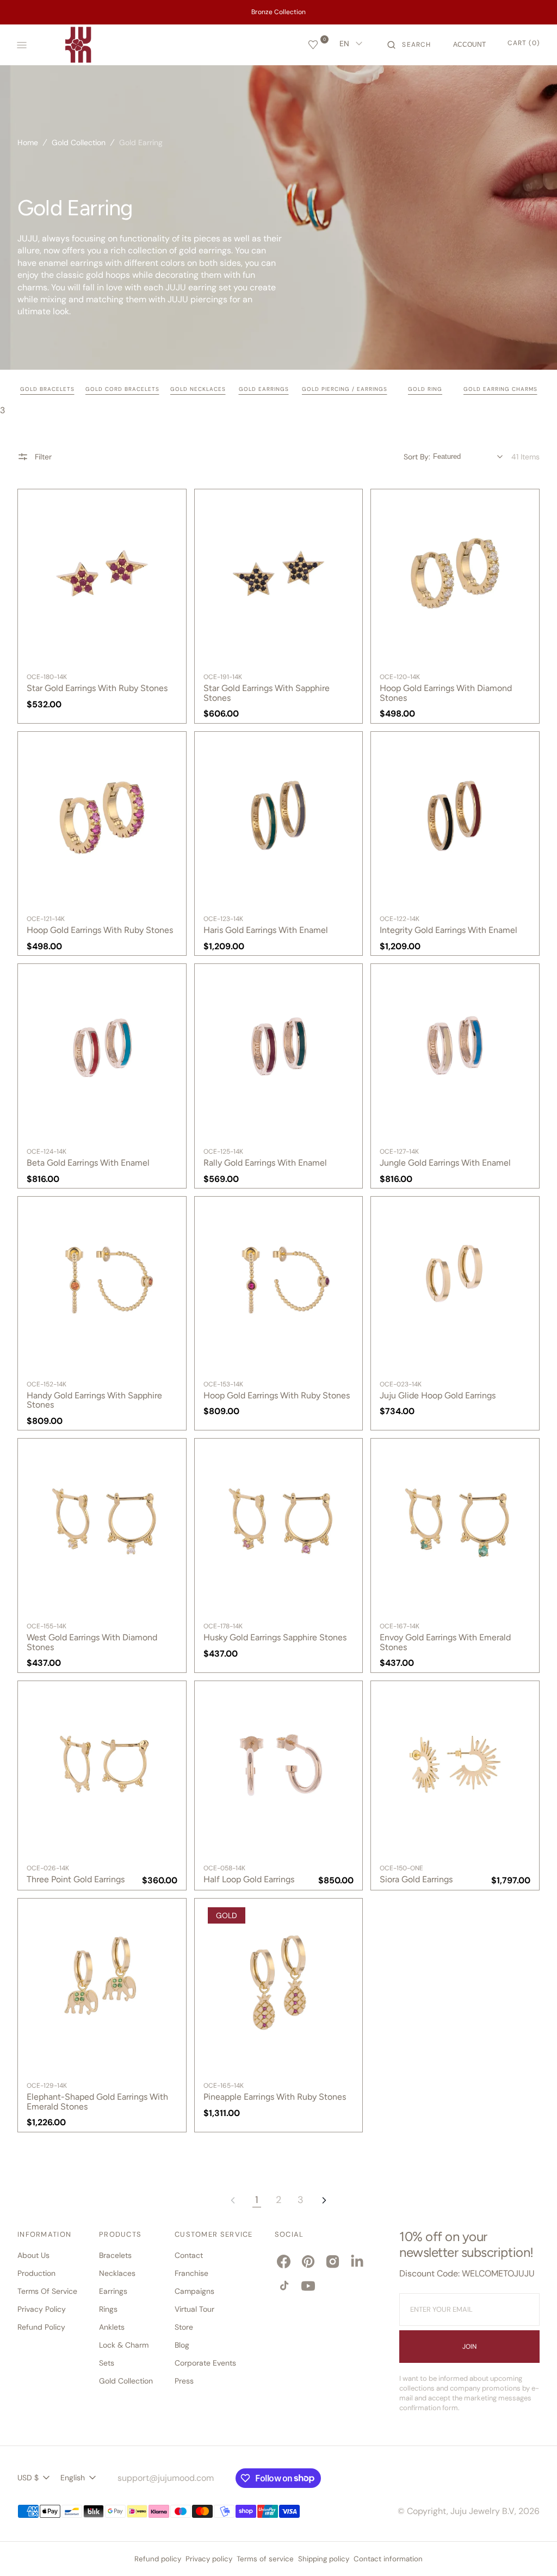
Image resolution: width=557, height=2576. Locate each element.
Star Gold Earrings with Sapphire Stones (267, 693)
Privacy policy (209, 2559)
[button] (409, 45)
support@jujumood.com (166, 2478)
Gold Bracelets (47, 389)
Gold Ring (425, 389)
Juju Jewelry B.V (482, 2511)
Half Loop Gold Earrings (249, 1880)
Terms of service (265, 2559)
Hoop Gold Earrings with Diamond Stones (446, 693)
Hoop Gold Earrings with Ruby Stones (100, 930)
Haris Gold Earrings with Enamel (266, 930)
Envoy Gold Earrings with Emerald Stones (445, 1642)
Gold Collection (79, 142)
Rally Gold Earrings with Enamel (265, 1163)
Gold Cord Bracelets (122, 389)
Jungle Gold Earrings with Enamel (445, 1163)
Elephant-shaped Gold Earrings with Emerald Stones (97, 2102)
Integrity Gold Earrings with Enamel (448, 930)
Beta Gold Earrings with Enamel (88, 1163)
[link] (102, 573)
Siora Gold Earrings (416, 1880)
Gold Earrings (264, 389)
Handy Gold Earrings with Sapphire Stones (94, 1400)
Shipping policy (324, 2559)
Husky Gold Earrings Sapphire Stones (275, 1638)
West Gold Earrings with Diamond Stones (92, 1642)
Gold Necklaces (198, 389)
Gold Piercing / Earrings (345, 389)
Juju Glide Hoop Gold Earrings (438, 1396)
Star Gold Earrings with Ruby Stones (97, 688)
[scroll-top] (532, 2551)
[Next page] (324, 2200)
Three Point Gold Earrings (76, 1880)
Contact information (388, 2559)
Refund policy (158, 2559)
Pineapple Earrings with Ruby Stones (275, 2097)
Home (28, 142)
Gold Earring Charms (500, 389)
